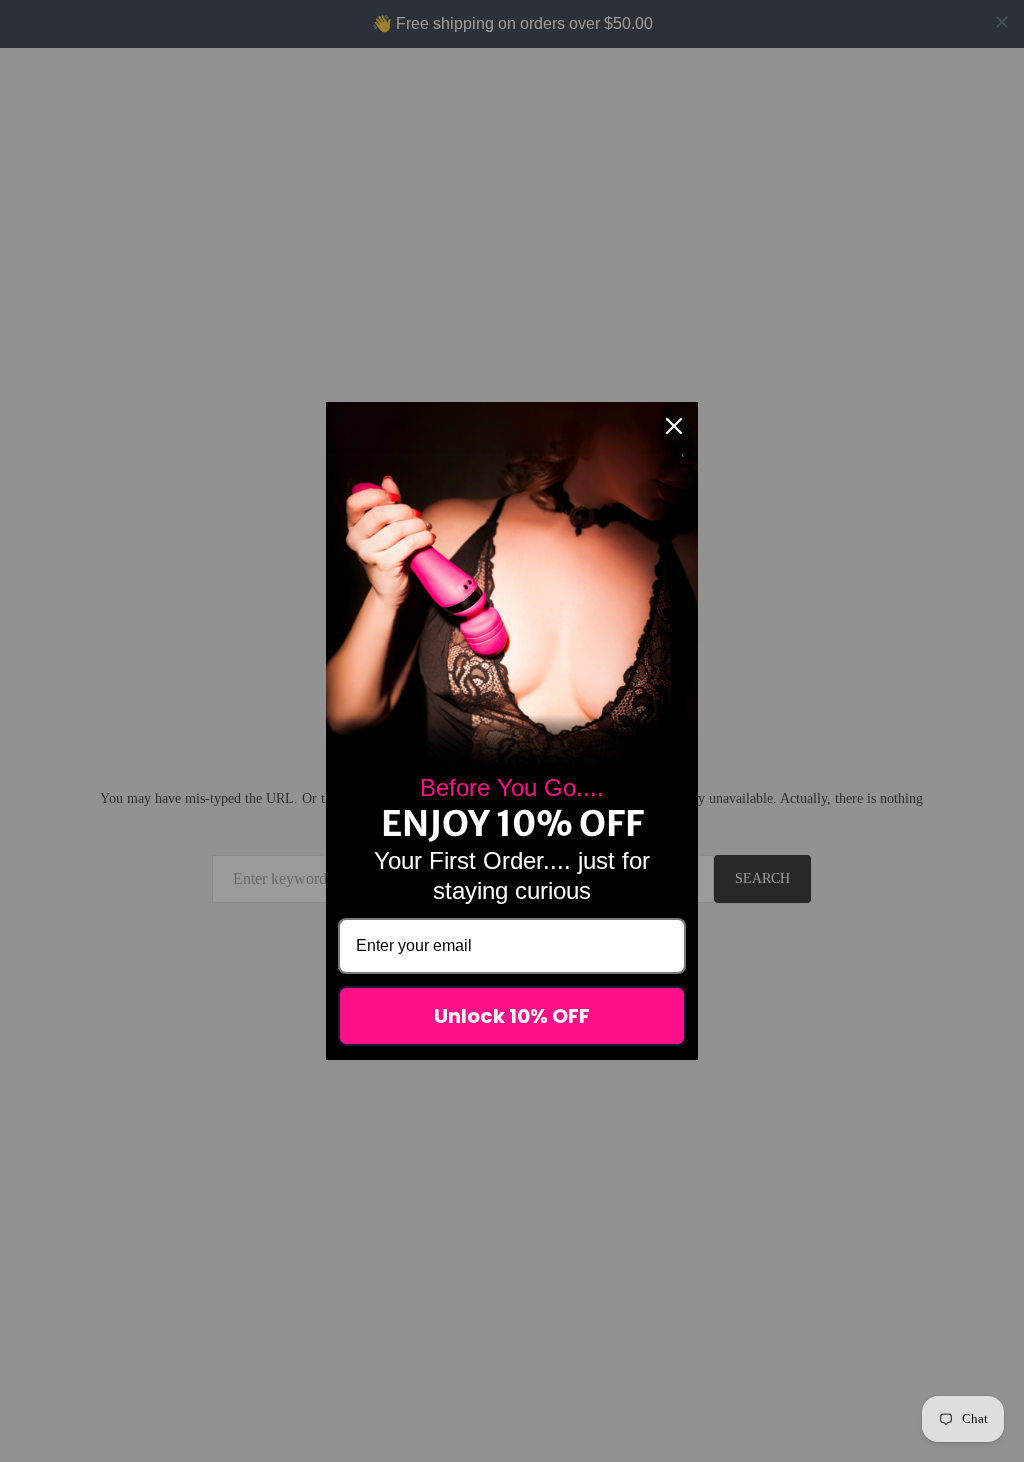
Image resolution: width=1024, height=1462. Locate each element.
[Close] (674, 426)
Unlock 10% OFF (512, 1016)
